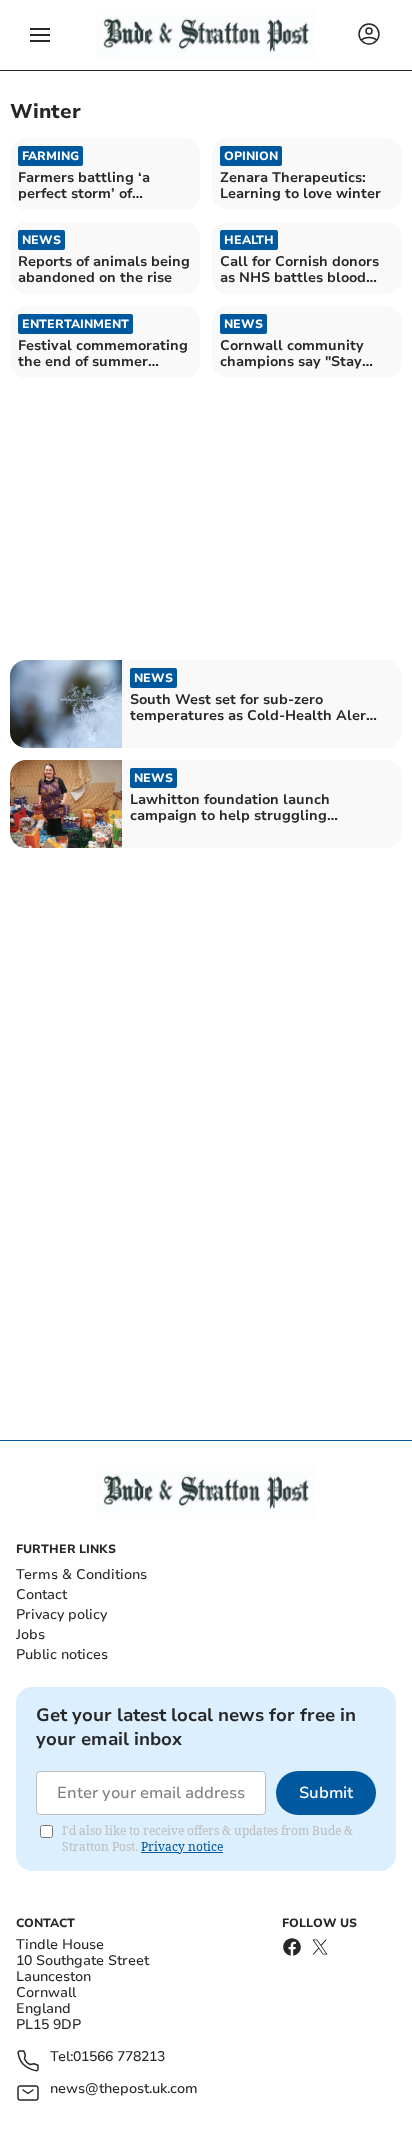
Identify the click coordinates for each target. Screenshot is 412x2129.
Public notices (62, 1654)
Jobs (30, 1634)
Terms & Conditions (81, 1574)
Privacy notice (182, 1846)
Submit (326, 1793)
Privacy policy (61, 1614)
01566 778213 (119, 2057)
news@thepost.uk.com (124, 2089)
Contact (41, 1594)
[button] (40, 35)
